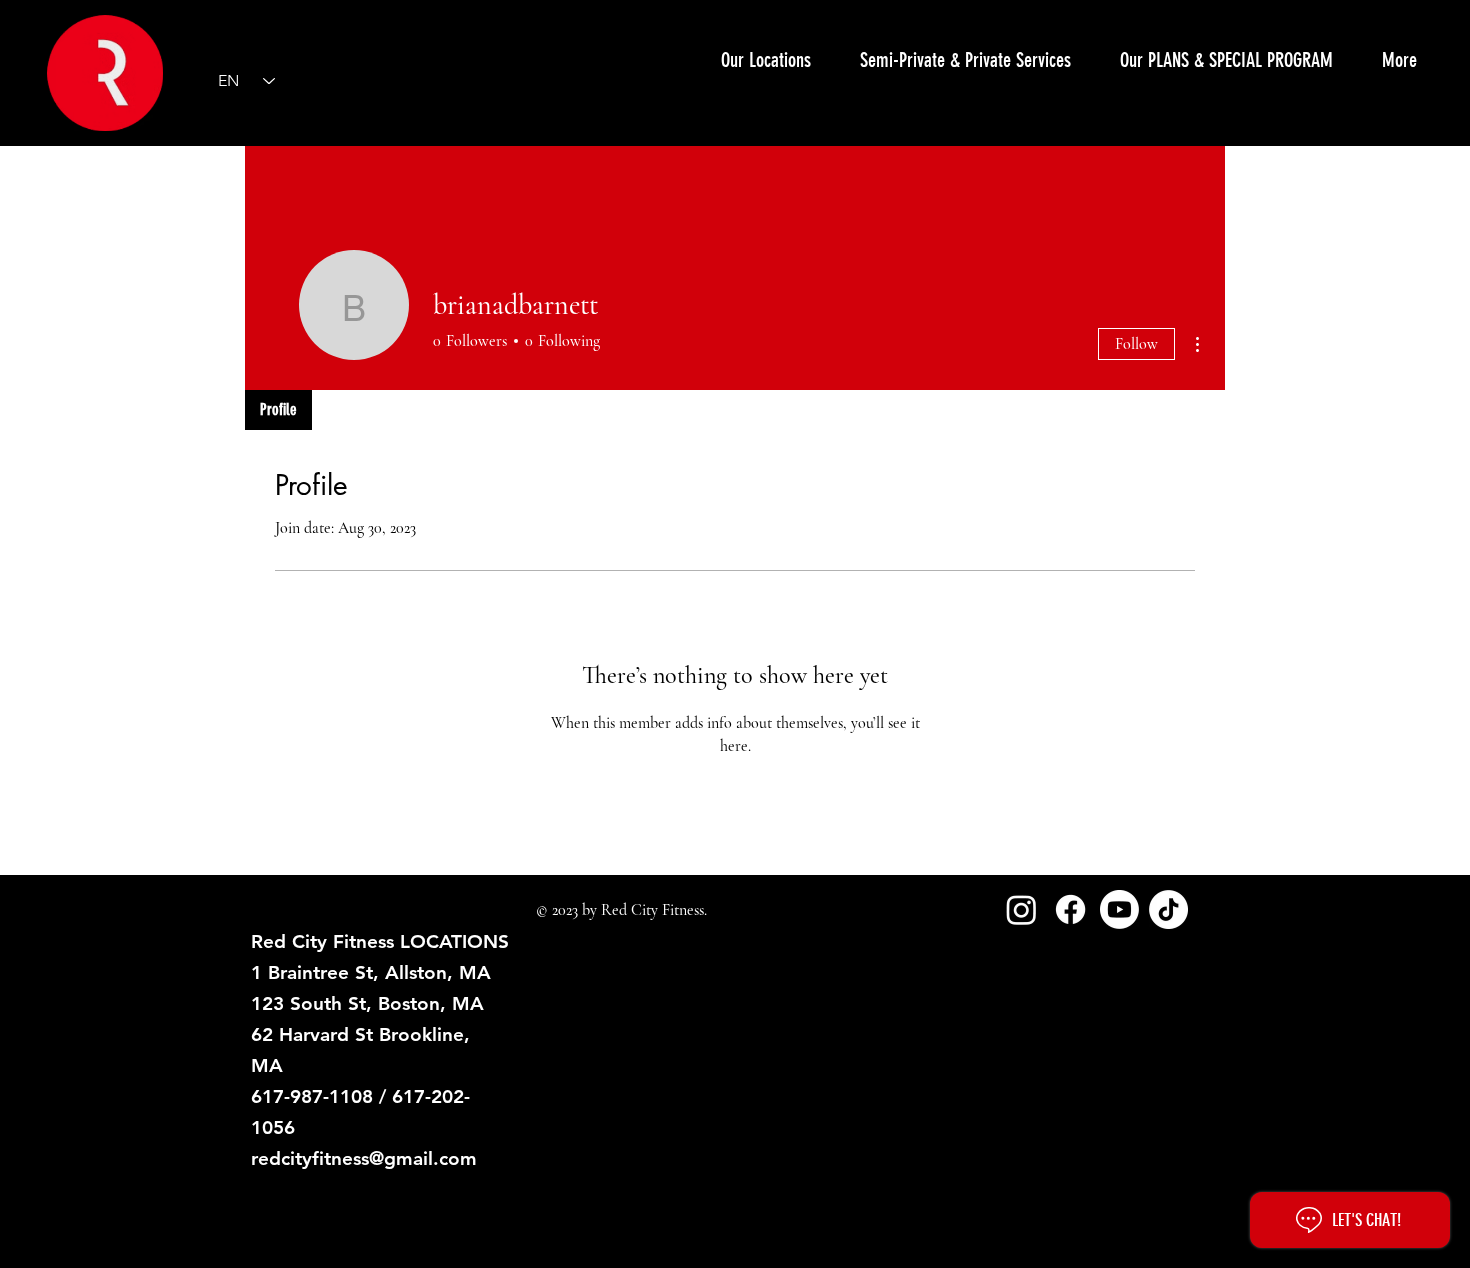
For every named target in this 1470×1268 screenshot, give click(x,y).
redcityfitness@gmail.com (364, 1158)
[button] (965, 60)
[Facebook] (1070, 909)
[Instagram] (1021, 909)
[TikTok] (1168, 909)
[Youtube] (1119, 909)
